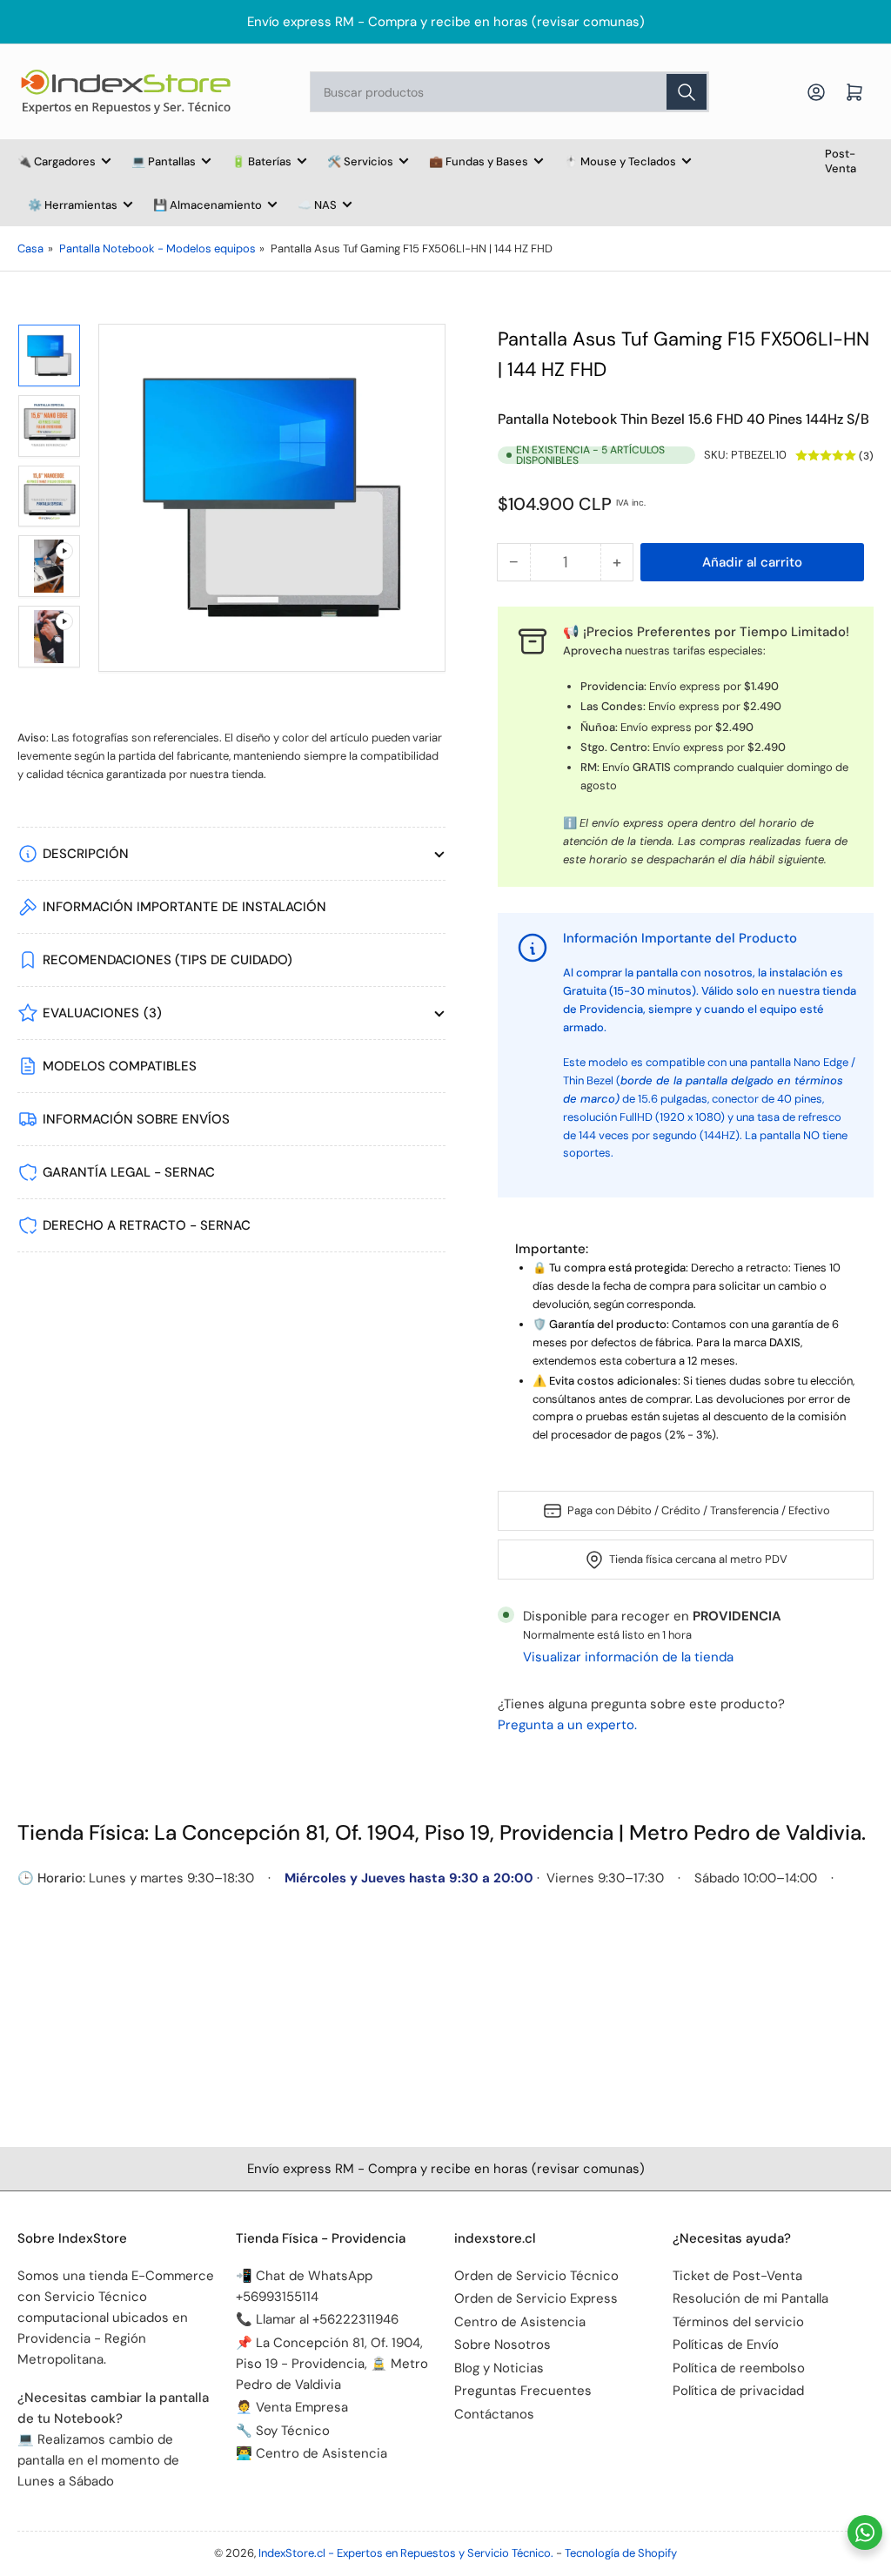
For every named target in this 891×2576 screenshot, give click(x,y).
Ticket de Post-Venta (737, 2276)
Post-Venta (841, 161)
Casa (30, 248)
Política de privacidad (738, 2391)
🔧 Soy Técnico (283, 2431)
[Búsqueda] (687, 92)
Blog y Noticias (499, 2368)
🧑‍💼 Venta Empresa (292, 2407)
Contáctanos (494, 2414)
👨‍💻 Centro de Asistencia (312, 2453)
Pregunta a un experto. (567, 1725)
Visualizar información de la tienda (628, 1657)
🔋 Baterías (261, 161)
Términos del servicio (738, 2322)
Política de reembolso (739, 2368)
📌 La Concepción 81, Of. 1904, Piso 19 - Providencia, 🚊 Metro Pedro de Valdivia (332, 2364)
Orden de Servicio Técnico (536, 2276)
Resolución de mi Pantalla (750, 2298)
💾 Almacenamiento (208, 205)
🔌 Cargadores (57, 161)
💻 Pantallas (164, 161)
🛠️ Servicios (360, 161)
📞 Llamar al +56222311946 (317, 2319)
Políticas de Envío (726, 2345)
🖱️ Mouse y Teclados (620, 161)
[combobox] (509, 92)
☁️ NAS (317, 205)
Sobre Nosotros (502, 2345)
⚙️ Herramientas (73, 205)
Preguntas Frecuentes (523, 2391)
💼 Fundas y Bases (479, 161)
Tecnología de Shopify (621, 2553)
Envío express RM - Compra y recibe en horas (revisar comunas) (446, 22)
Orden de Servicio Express (536, 2298)
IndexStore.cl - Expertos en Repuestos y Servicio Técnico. (406, 2553)
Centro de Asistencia (520, 2322)
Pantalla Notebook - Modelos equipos (157, 248)
